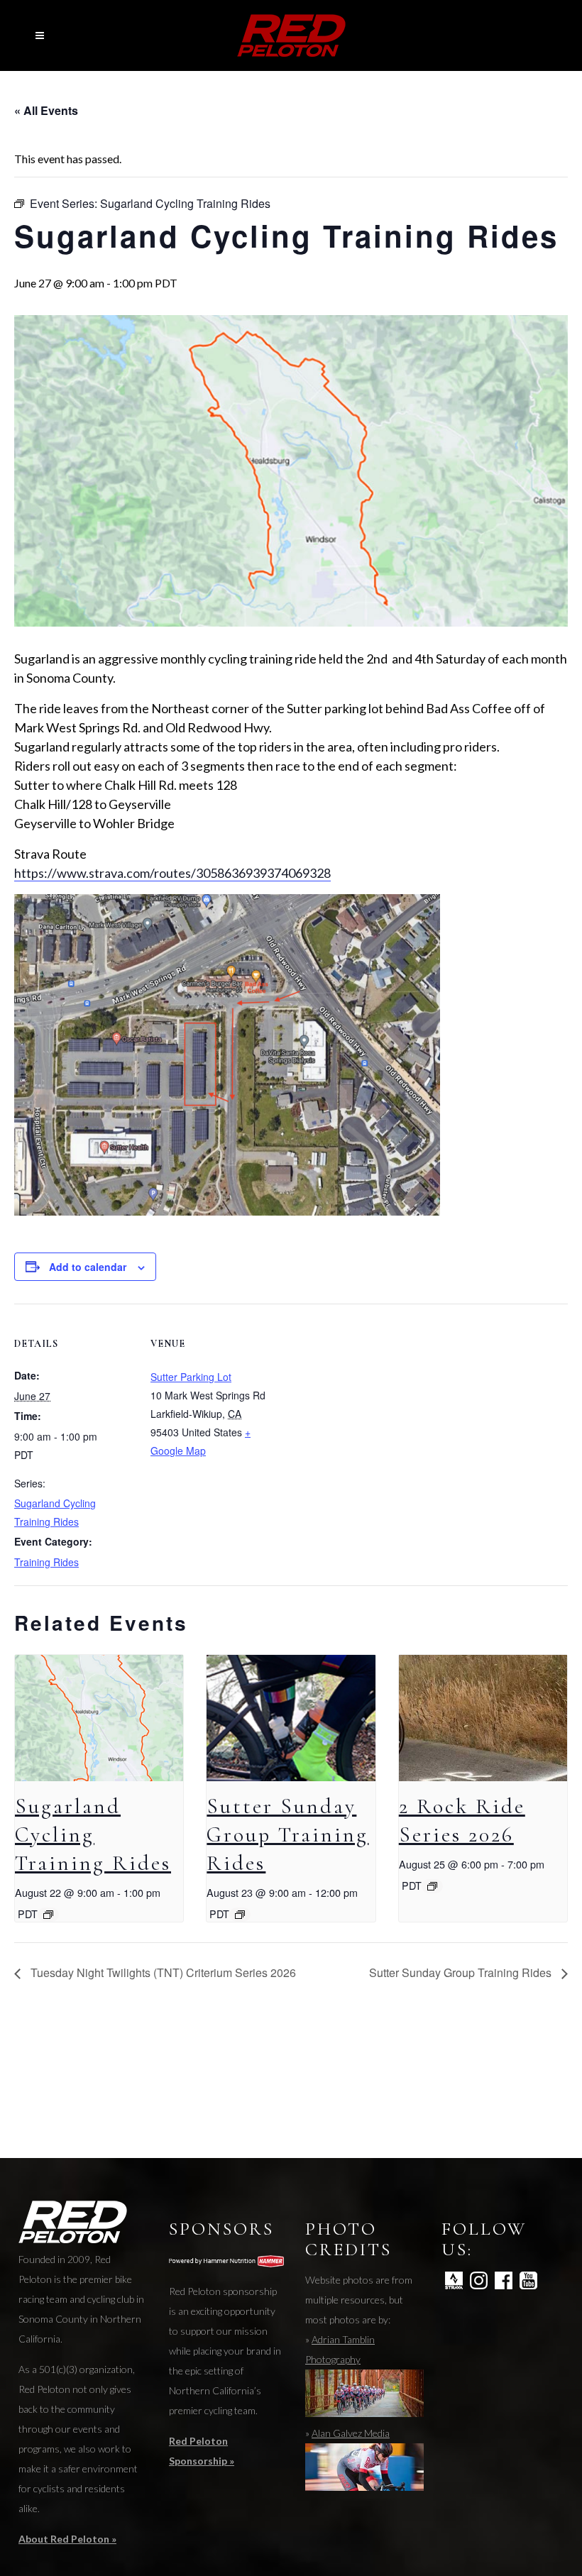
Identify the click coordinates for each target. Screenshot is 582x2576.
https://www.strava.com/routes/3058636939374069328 (172, 873)
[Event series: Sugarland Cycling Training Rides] (48, 1915)
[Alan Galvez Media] (364, 2487)
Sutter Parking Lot (191, 1377)
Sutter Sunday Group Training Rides (287, 1835)
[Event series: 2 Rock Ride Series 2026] (432, 1886)
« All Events (46, 110)
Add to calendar (88, 1267)
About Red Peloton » (67, 2539)
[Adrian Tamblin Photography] (364, 2413)
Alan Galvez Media (351, 2433)
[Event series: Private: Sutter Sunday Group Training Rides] (240, 1915)
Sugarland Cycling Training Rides (93, 1835)
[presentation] (99, 1718)
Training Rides (46, 1562)
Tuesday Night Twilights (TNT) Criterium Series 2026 (162, 1972)
